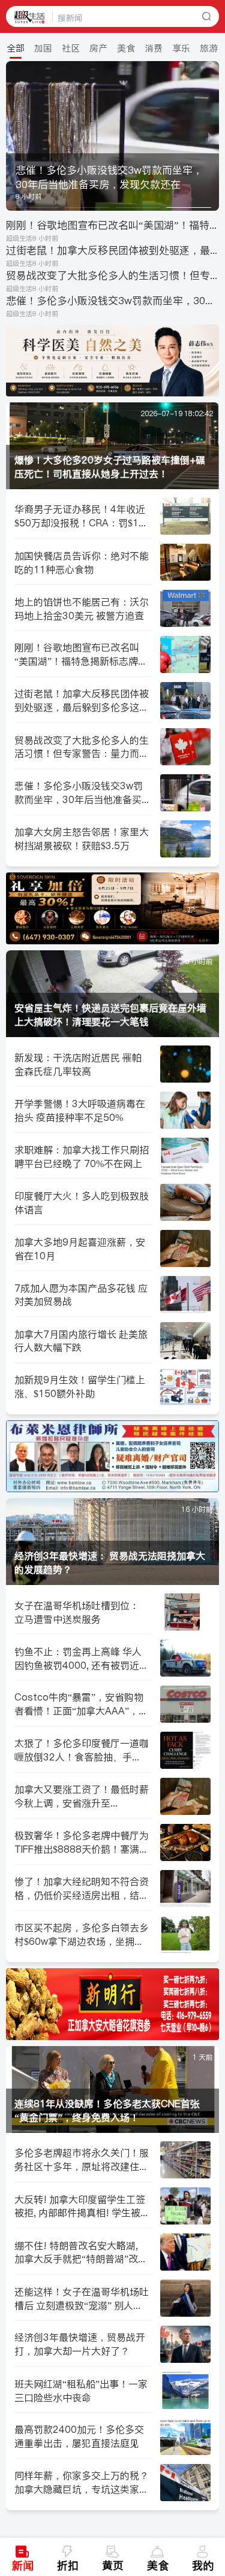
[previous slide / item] (14, 136)
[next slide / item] (211, 136)
